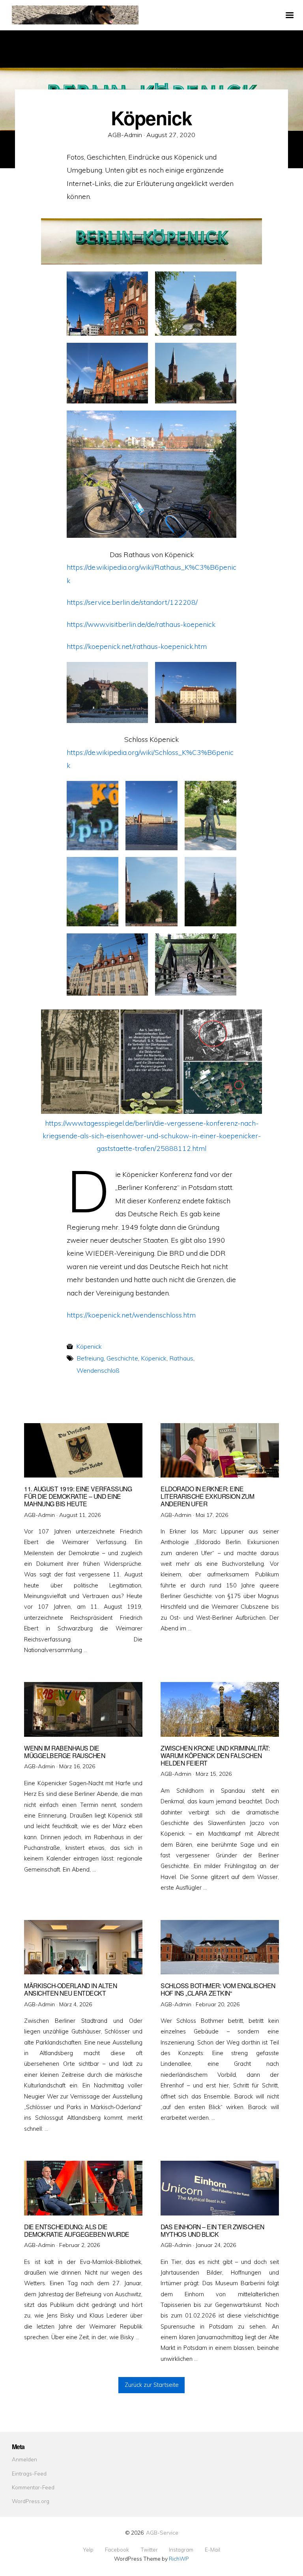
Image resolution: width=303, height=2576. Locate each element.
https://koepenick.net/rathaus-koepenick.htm (137, 646)
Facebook (117, 2550)
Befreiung (90, 1358)
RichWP (179, 2558)
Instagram (181, 2550)
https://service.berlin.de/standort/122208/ (132, 602)
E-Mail (212, 2550)
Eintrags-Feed (29, 2473)
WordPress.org (31, 2501)
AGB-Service (162, 2532)
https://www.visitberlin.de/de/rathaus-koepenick (141, 624)
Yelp (88, 2550)
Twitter (149, 2550)
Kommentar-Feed (33, 2487)
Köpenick (89, 1346)
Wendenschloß (98, 1370)
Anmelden (24, 2459)
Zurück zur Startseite (152, 2385)
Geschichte (122, 1358)
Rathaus (181, 1358)
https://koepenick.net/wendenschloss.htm (131, 1315)
